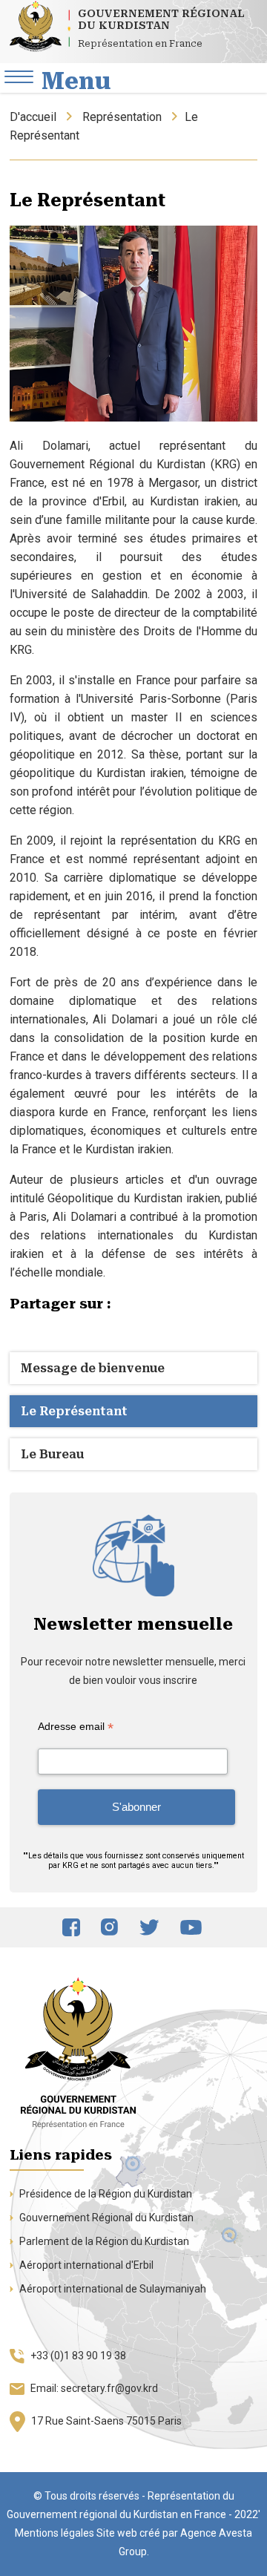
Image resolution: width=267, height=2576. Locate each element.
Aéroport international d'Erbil (85, 2265)
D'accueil (33, 117)
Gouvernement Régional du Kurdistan (105, 2218)
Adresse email (76, 1727)
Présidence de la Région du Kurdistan (105, 2194)
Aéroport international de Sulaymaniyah (112, 2289)
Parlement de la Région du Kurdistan (103, 2241)
